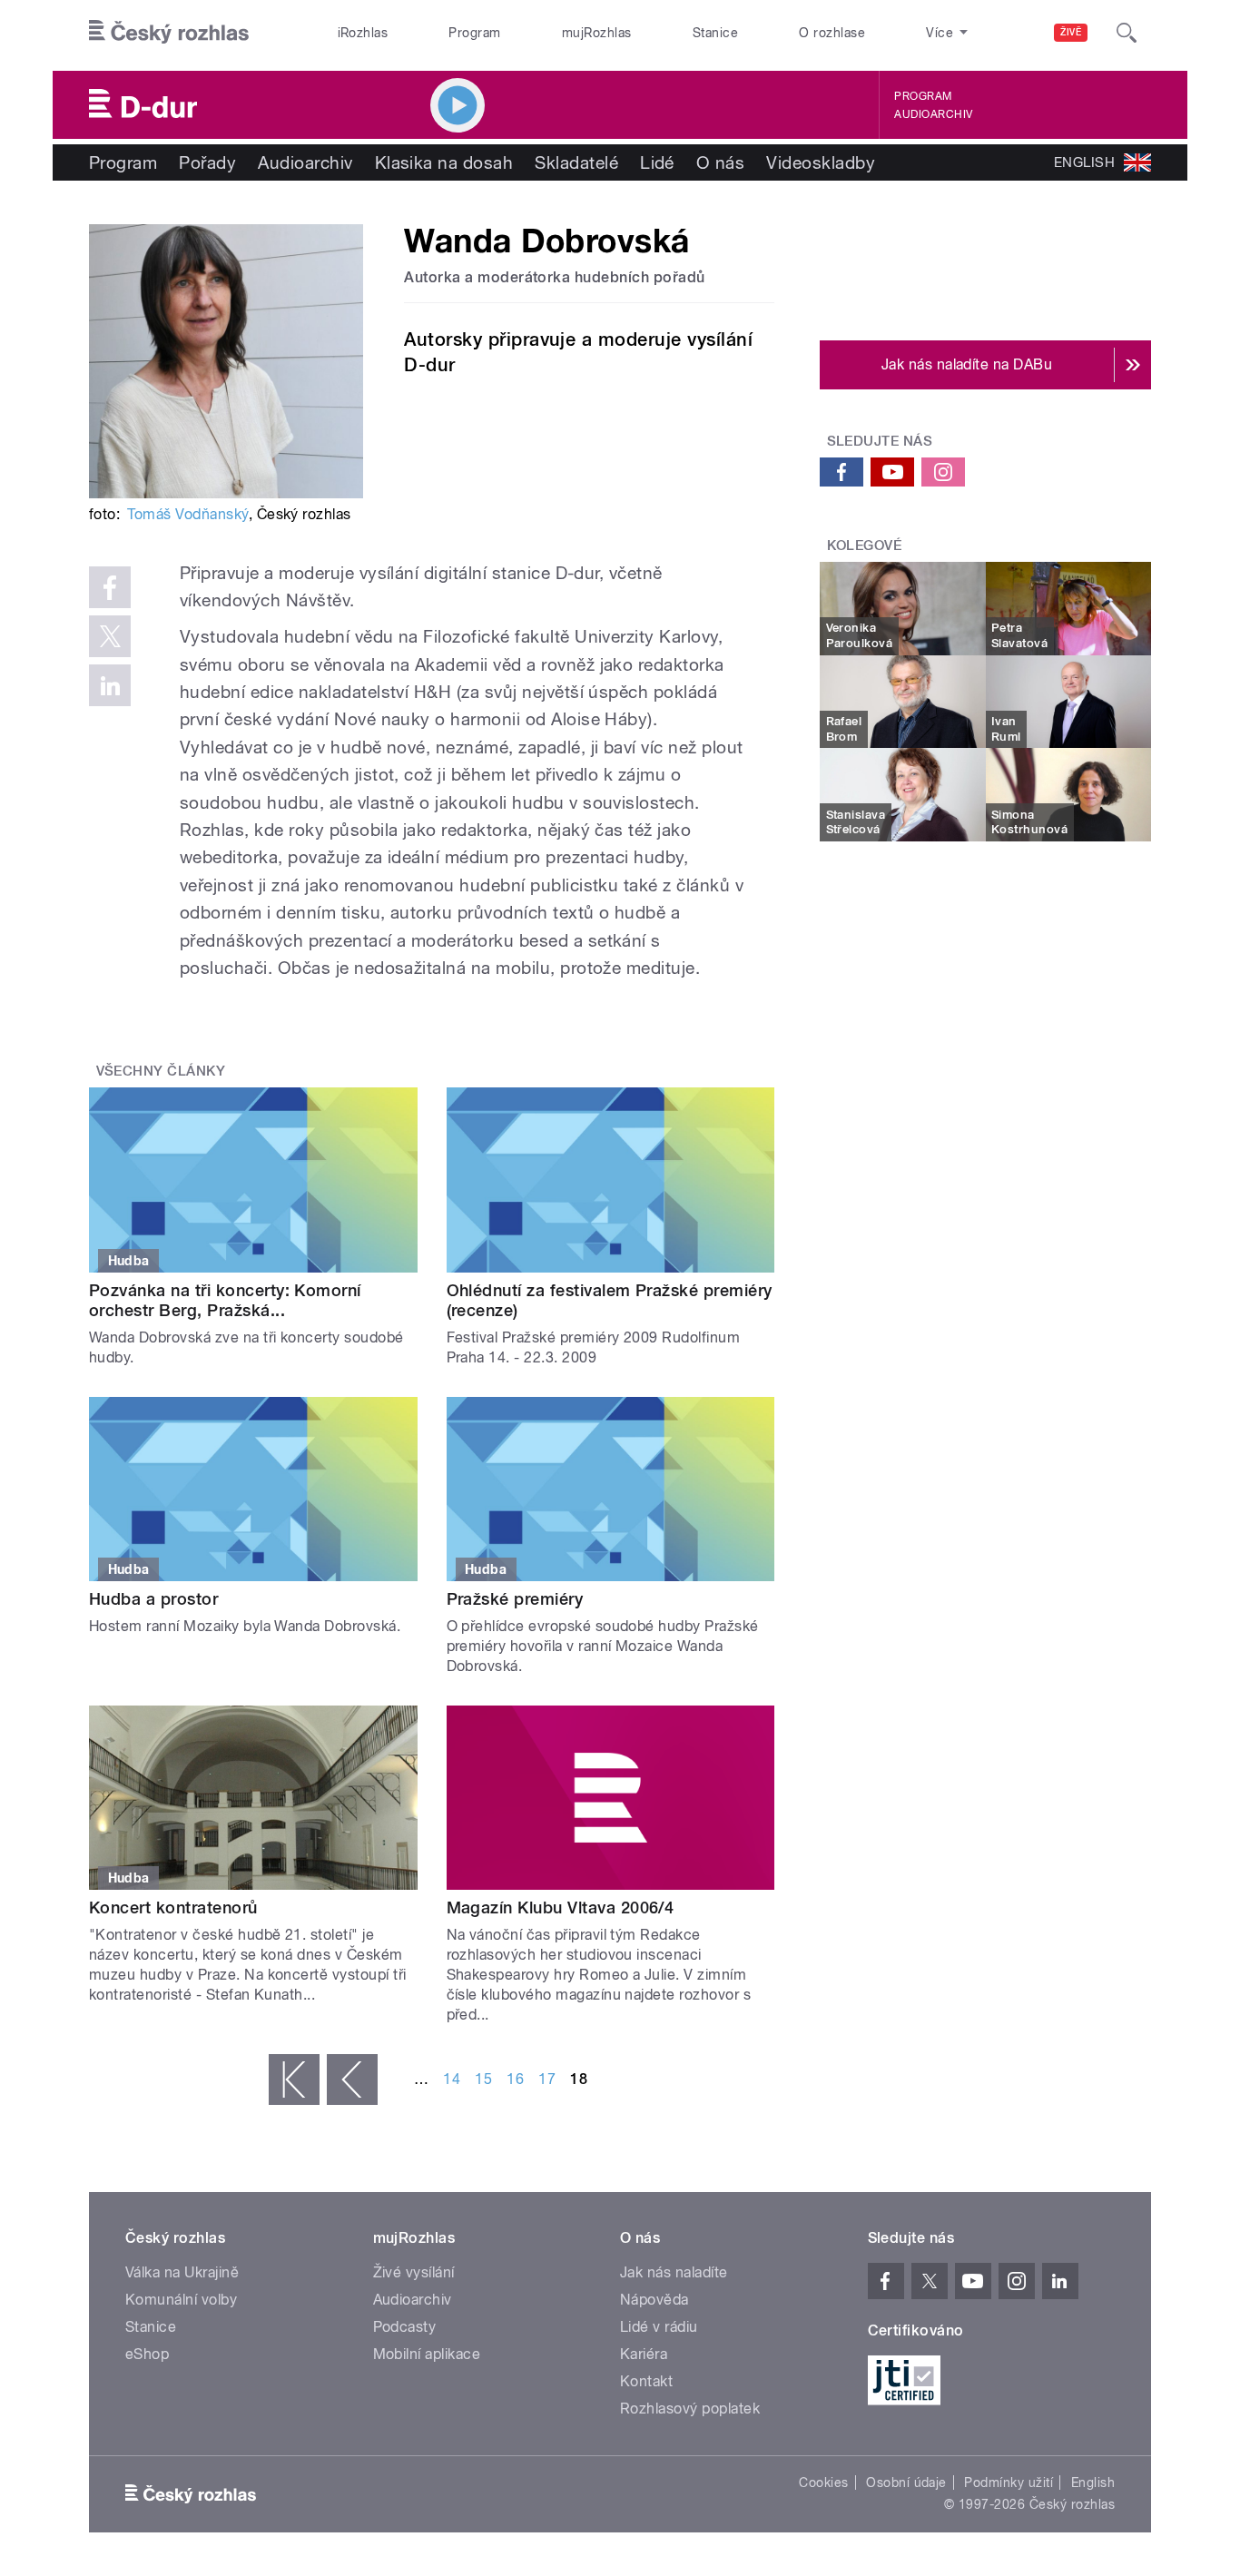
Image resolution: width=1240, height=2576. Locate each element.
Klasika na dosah (444, 162)
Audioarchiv (933, 114)
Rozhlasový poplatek (690, 2409)
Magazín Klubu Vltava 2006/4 (561, 1907)
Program (474, 33)
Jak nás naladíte (674, 2272)
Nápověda (654, 2300)
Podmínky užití (1009, 2483)
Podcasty (405, 2327)
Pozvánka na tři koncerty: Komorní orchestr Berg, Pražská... (225, 1300)
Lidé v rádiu (659, 2327)
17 (547, 2079)
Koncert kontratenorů (173, 1907)
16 (515, 2079)
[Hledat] (1127, 33)
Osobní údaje (906, 2483)
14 (452, 2079)
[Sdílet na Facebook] (110, 587)
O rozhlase (832, 33)
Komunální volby (181, 2300)
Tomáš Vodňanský (187, 514)
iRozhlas (363, 33)
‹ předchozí (352, 2079)
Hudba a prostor (153, 1599)
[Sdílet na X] (110, 636)
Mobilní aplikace (427, 2354)
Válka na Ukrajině (182, 2272)
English (1093, 2483)
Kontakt (646, 2381)
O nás (720, 162)
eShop (147, 2354)
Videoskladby (821, 162)
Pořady (207, 162)
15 (483, 2079)
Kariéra (644, 2354)
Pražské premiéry (515, 1599)
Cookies (823, 2483)
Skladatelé (576, 162)
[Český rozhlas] (169, 33)
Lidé (657, 162)
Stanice (715, 33)
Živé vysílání (414, 2272)
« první (294, 2079)
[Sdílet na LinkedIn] (110, 685)
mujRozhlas (597, 33)
